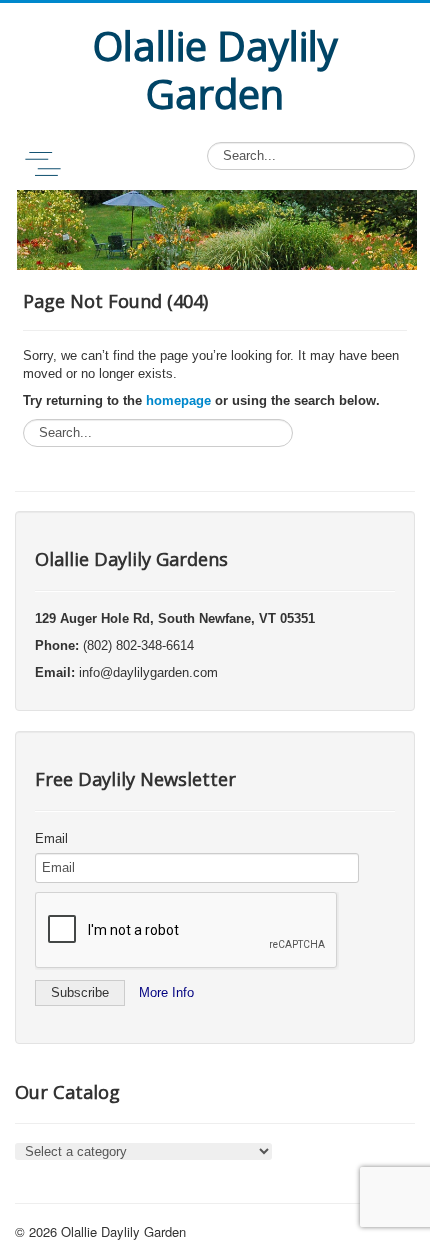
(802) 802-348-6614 (138, 645)
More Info (166, 992)
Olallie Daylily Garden (123, 1231)
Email (51, 838)
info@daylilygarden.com (148, 672)
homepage (178, 400)
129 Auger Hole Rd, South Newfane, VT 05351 (175, 618)
